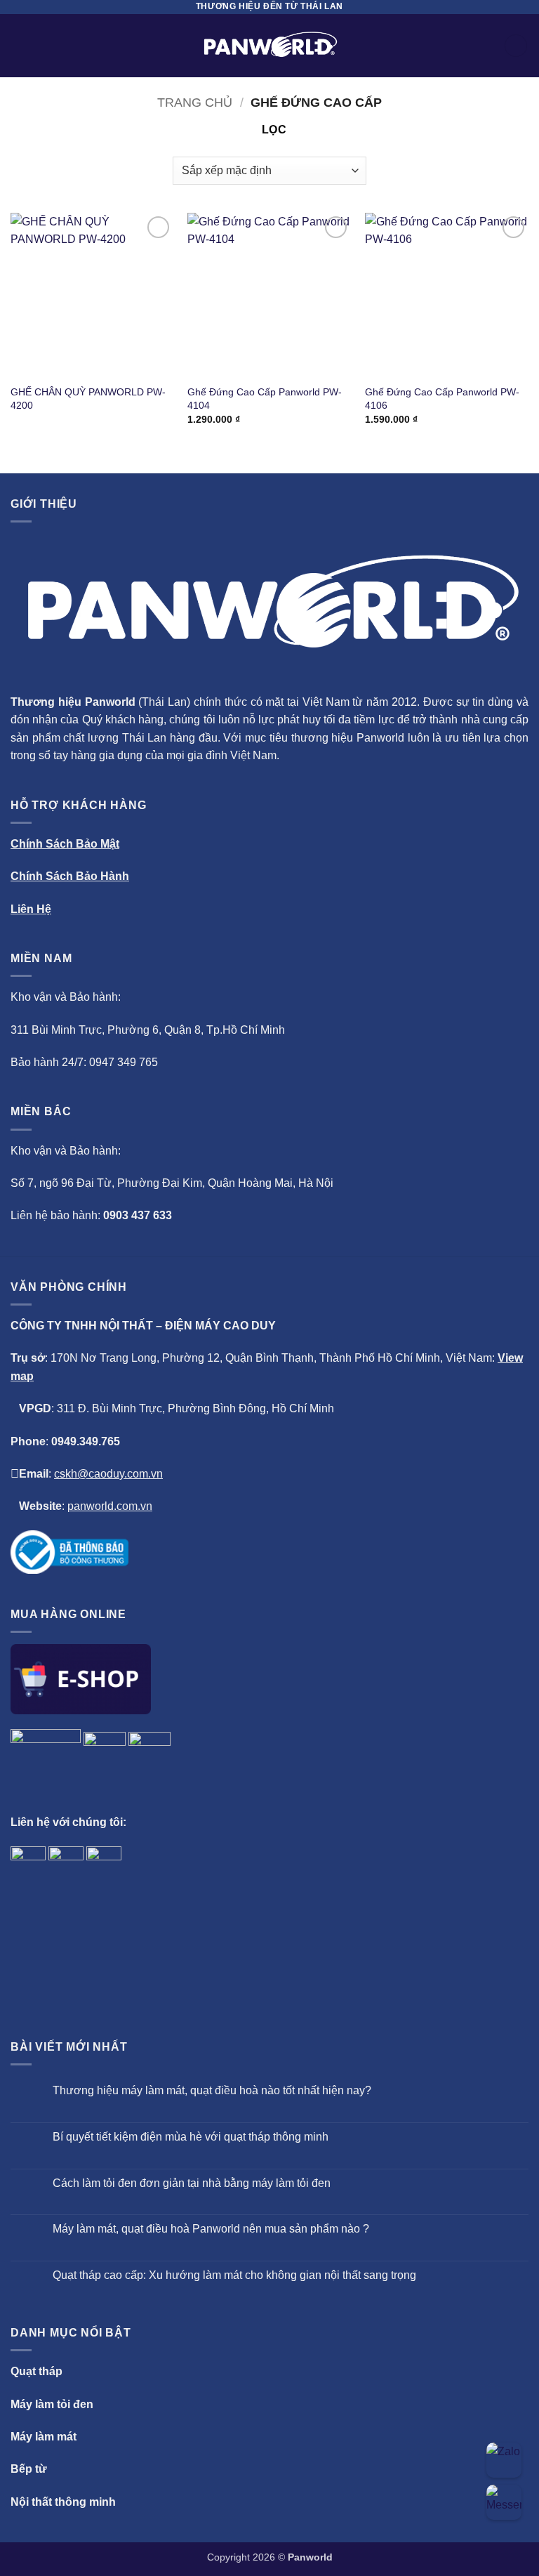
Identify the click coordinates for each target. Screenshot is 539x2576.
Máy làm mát (44, 2437)
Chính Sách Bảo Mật (65, 844)
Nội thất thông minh (63, 2502)
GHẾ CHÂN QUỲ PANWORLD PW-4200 (88, 399)
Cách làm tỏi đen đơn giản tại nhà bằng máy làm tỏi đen (192, 2183)
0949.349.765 (86, 1441)
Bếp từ (29, 2469)
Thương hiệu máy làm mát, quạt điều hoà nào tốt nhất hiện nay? (212, 2090)
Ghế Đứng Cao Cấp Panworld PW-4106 (442, 399)
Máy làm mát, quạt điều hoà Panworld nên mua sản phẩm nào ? (211, 2229)
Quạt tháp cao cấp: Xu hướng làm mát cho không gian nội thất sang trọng (234, 2275)
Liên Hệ (31, 909)
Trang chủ (195, 102)
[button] (19, 45)
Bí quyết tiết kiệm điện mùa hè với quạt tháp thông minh (191, 2137)
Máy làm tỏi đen (52, 2404)
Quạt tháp (36, 2371)
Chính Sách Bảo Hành (70, 876)
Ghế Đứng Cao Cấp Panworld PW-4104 (265, 399)
